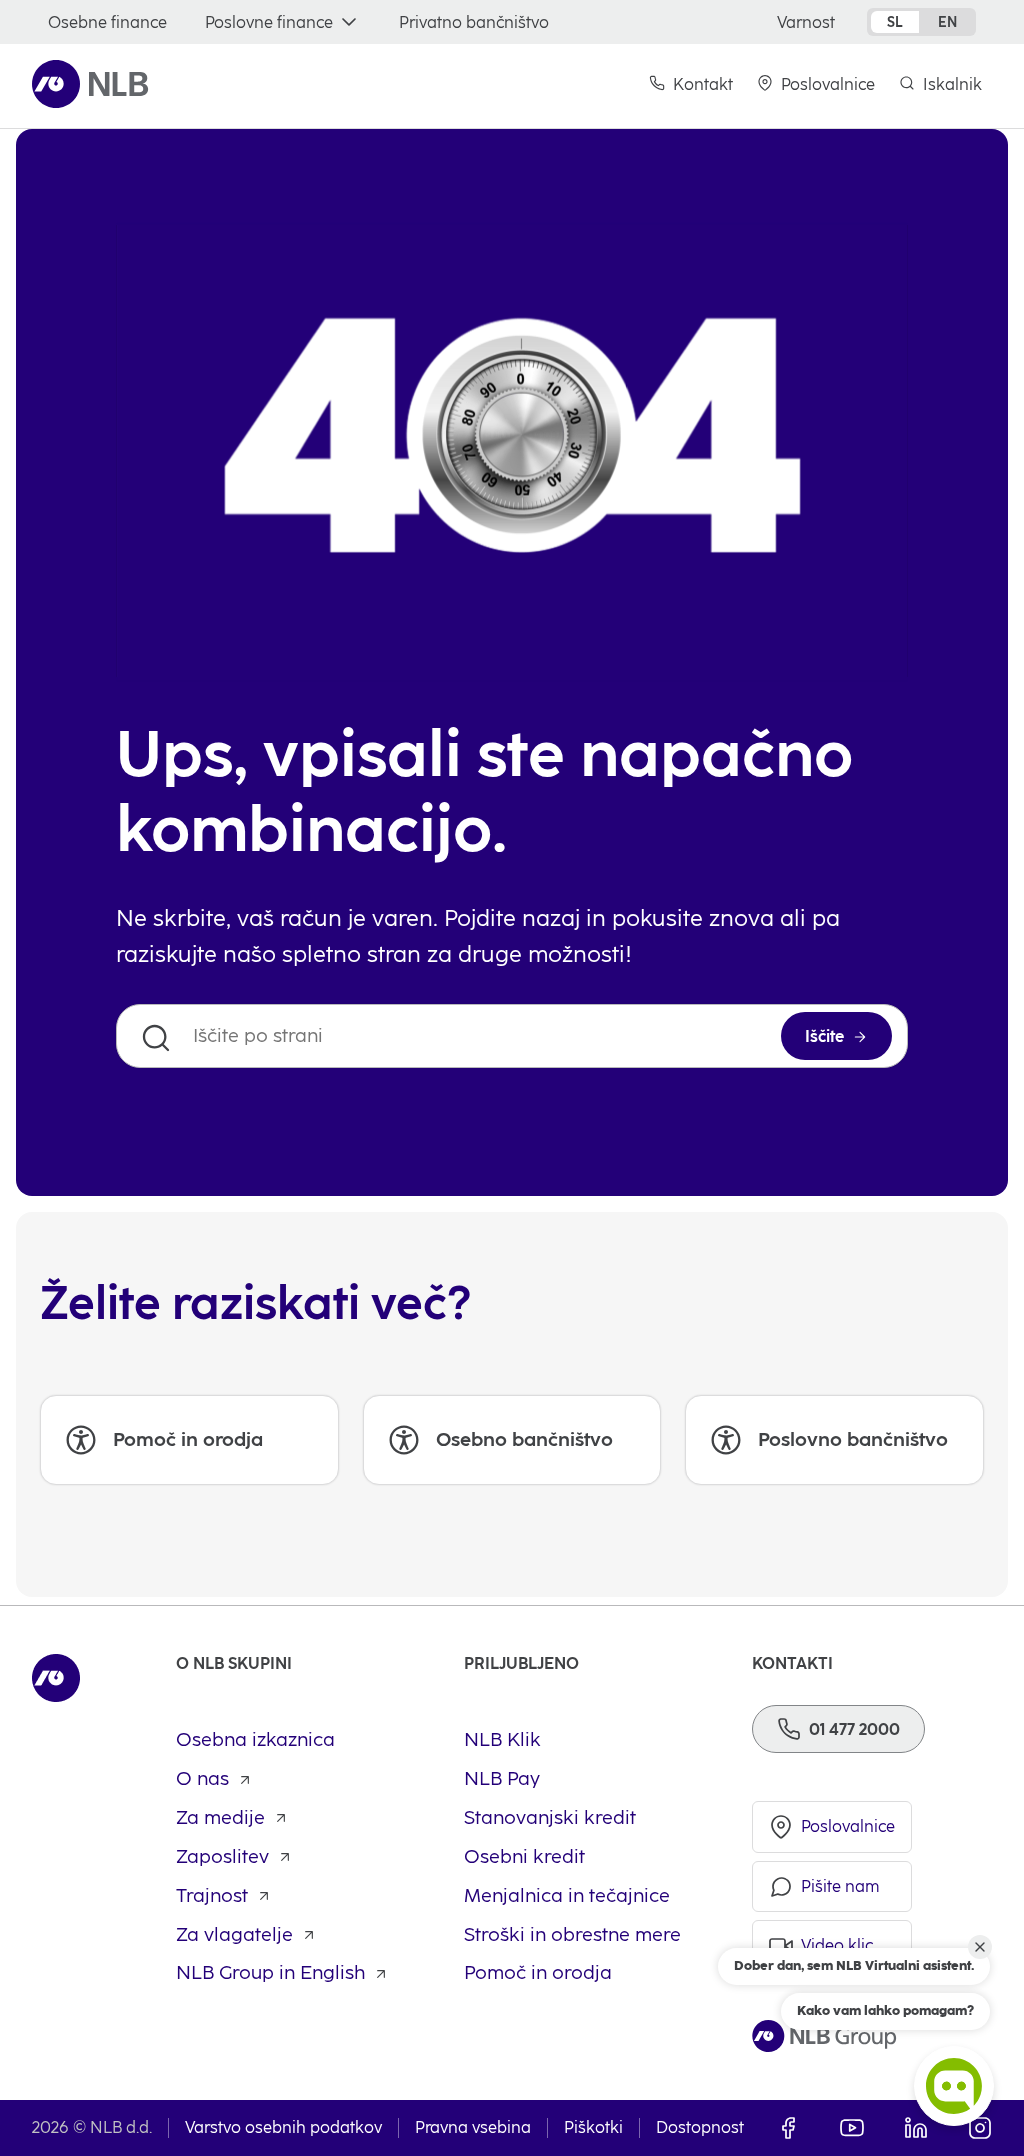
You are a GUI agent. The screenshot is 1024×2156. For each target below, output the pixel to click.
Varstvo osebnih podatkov (283, 2127)
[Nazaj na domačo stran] (90, 84)
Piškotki (593, 2127)
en (947, 22)
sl (895, 22)
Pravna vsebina (473, 2127)
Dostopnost (700, 2127)
